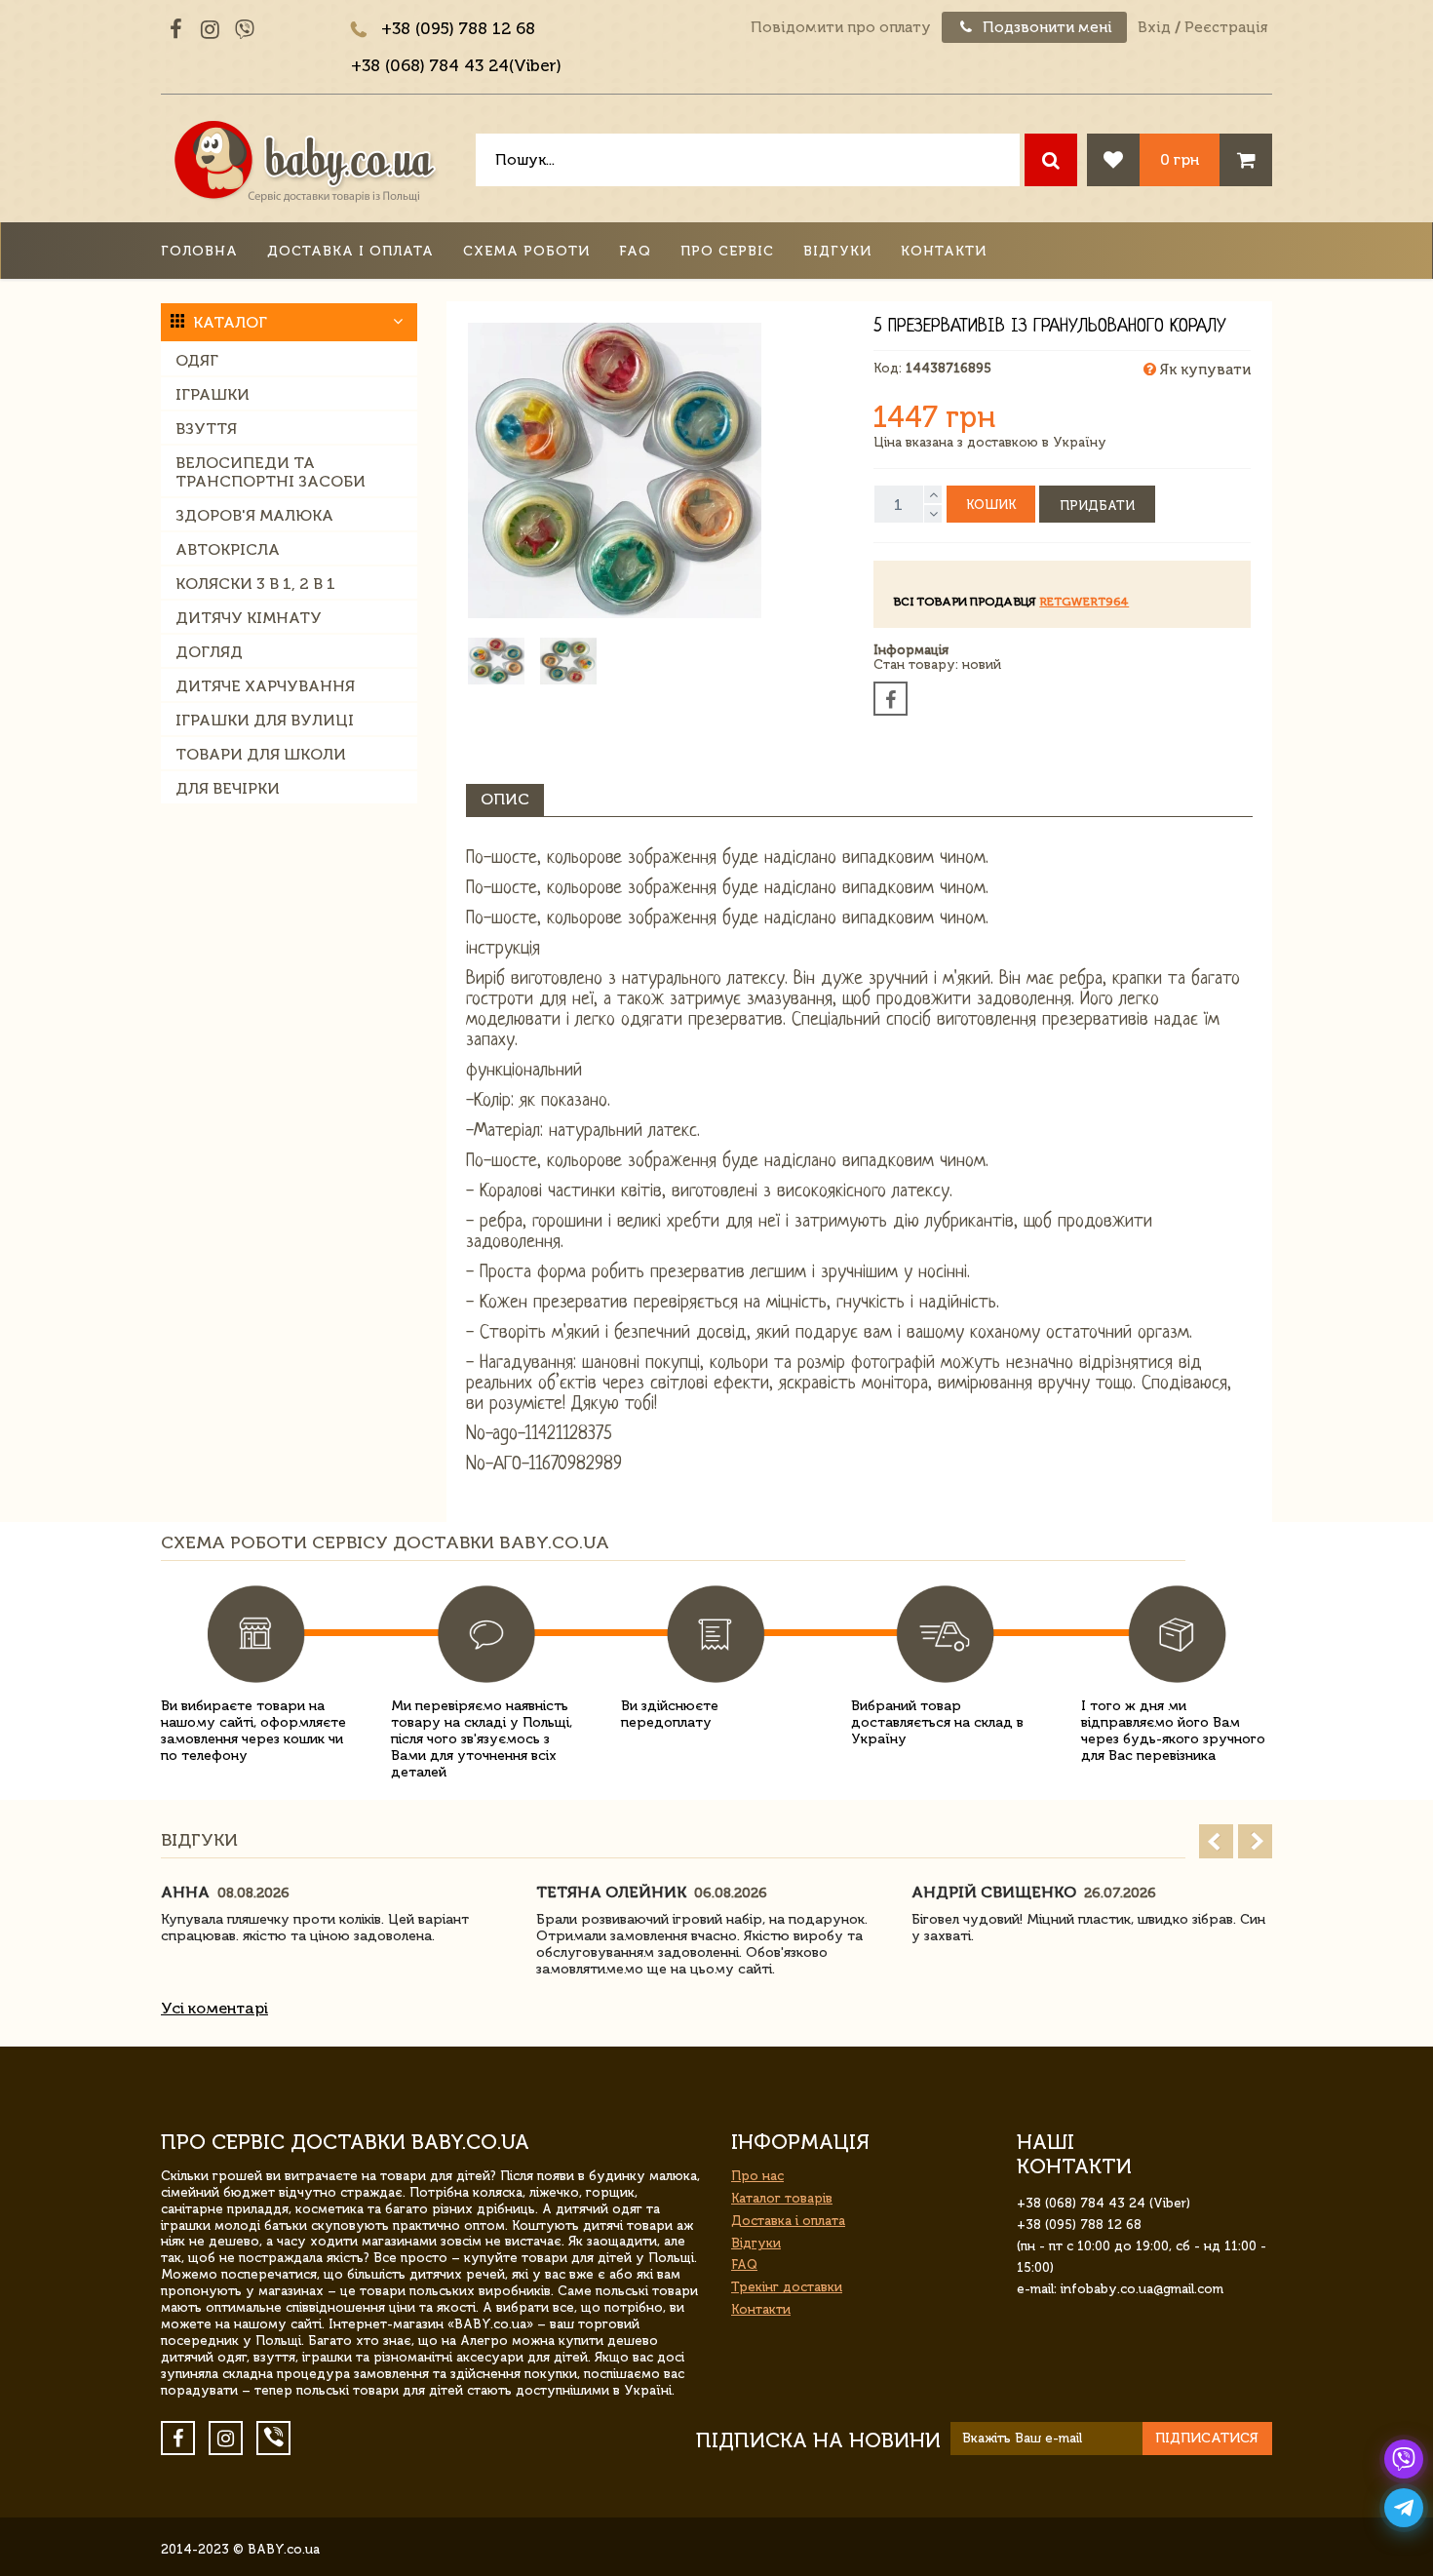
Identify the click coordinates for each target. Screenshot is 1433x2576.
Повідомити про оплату (841, 27)
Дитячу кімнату (249, 618)
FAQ (635, 251)
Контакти (944, 251)
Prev (1216, 1841)
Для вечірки (228, 788)
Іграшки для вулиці (265, 720)
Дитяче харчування (265, 686)
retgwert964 (1084, 602)
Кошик (991, 505)
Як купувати (1203, 370)
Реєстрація (1226, 27)
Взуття (206, 429)
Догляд (209, 652)
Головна (199, 251)
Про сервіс (727, 251)
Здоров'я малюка (254, 515)
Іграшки (213, 394)
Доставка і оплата (350, 251)
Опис (505, 799)
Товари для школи (261, 754)
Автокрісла (228, 549)
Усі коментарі (214, 2008)
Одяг (197, 360)
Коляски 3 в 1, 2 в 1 (255, 584)
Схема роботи (526, 251)
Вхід (1154, 27)
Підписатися (1207, 2438)
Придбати (1097, 506)
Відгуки (837, 251)
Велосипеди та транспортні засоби (271, 472)
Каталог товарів (782, 2198)
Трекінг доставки (787, 2287)
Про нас (757, 2176)
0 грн (1180, 159)
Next (1255, 1841)
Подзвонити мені (1046, 27)
